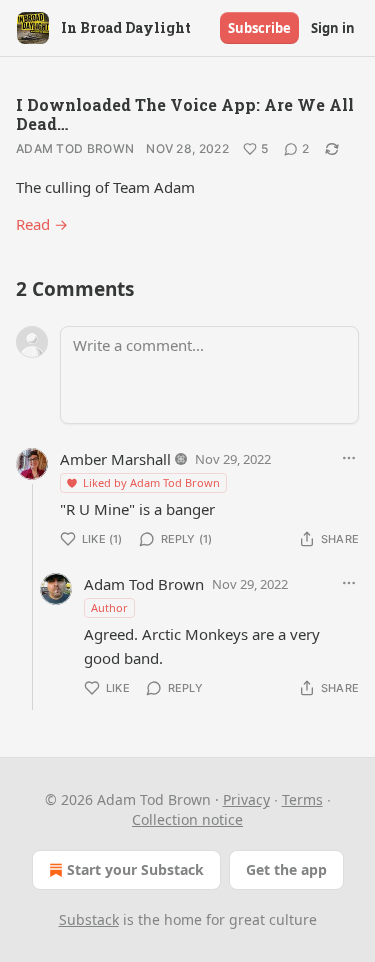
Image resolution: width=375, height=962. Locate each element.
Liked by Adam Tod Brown (151, 482)
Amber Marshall (115, 459)
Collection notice (187, 819)
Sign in (333, 28)
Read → (42, 224)
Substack (89, 919)
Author (109, 607)
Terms (302, 799)
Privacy (246, 799)
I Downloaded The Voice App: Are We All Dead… (185, 114)
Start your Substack (135, 869)
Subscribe (259, 28)
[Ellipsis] (349, 458)
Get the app (286, 869)
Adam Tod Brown (75, 148)
